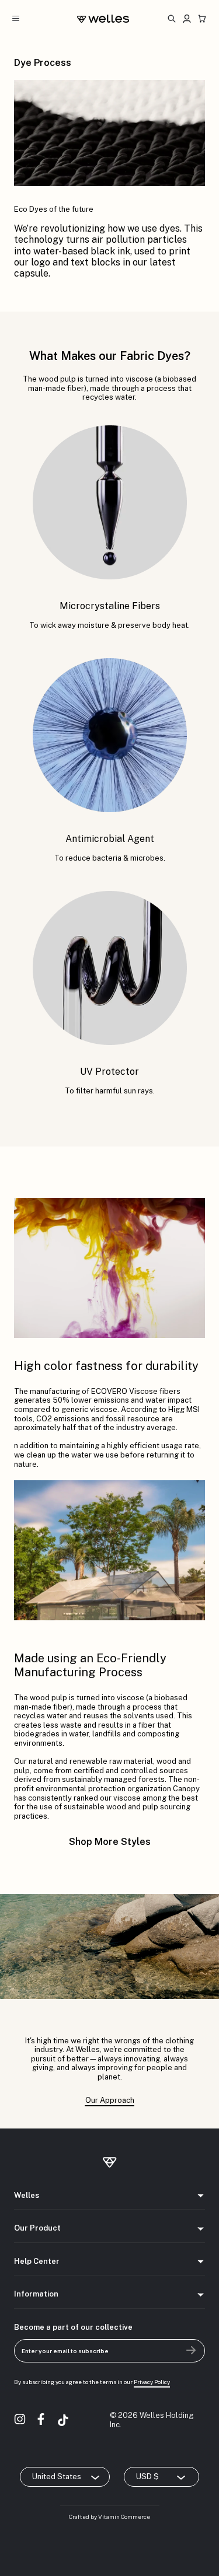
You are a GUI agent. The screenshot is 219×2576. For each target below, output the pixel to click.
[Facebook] (42, 2420)
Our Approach (110, 2100)
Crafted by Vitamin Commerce (109, 2516)
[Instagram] (21, 2420)
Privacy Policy (152, 2382)
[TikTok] (63, 2420)
